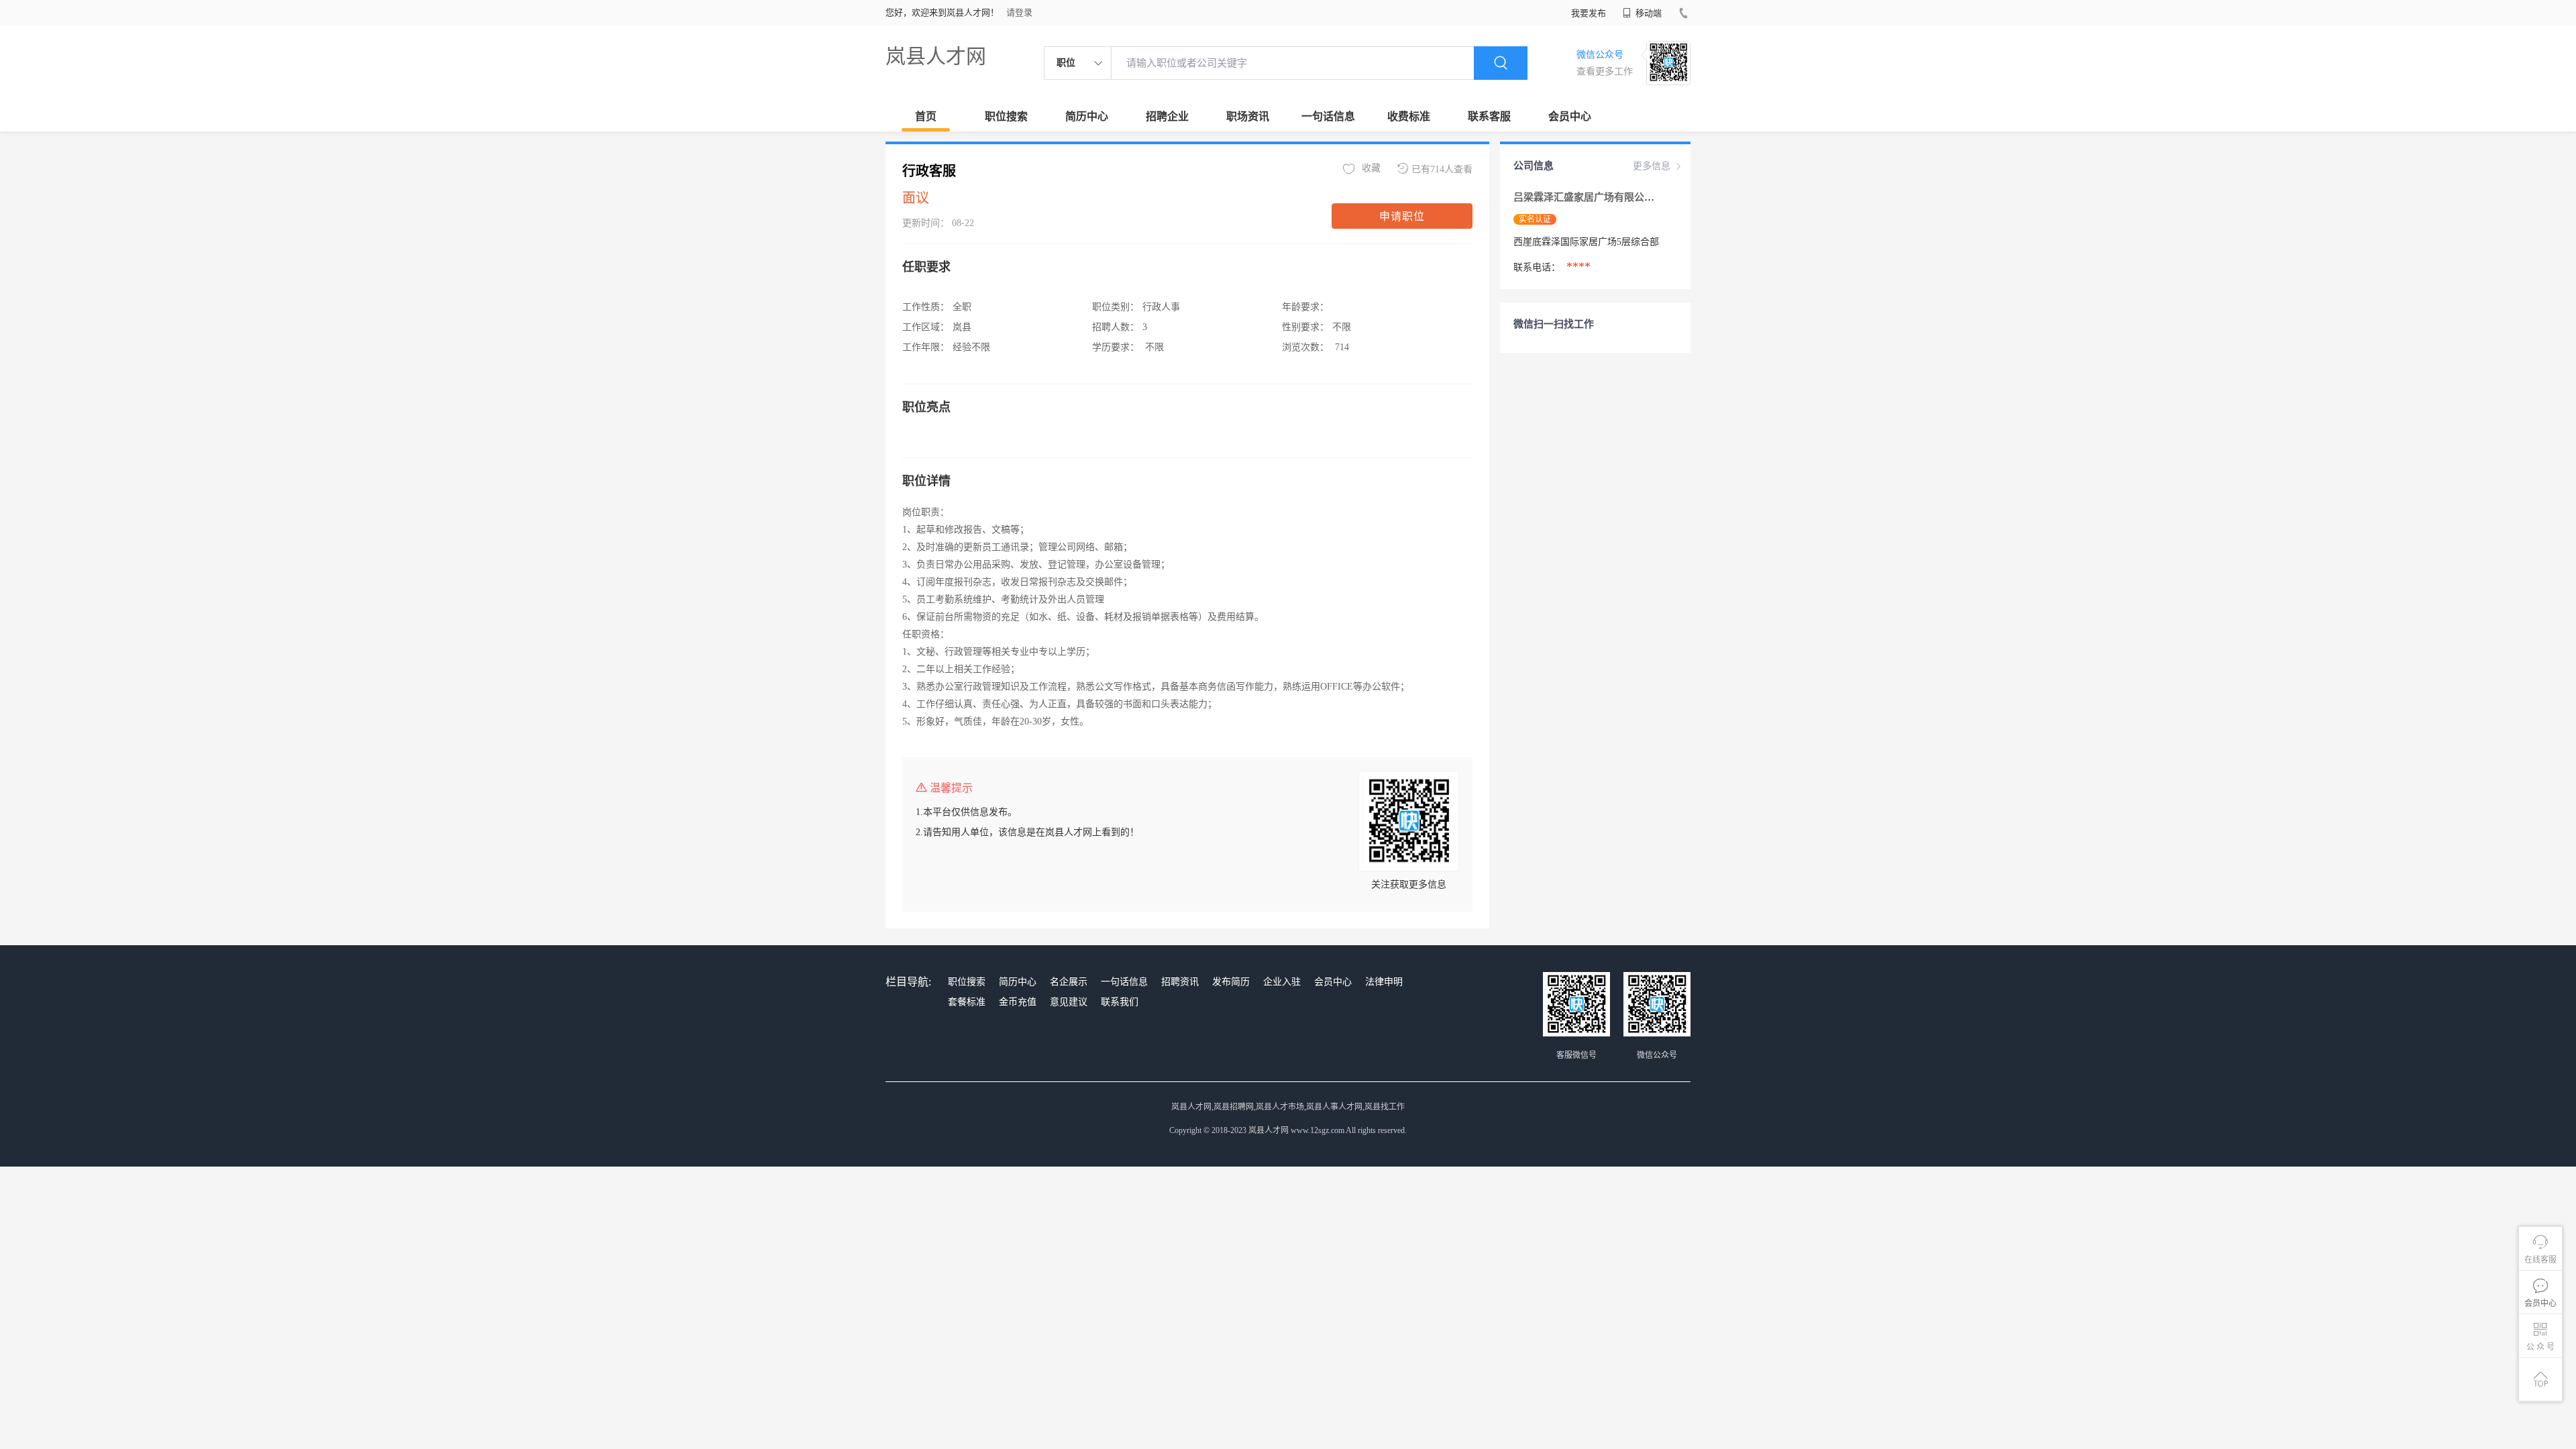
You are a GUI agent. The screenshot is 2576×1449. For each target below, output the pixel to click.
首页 (926, 116)
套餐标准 (967, 1002)
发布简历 (1231, 982)
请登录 (1019, 12)
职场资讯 (1248, 116)
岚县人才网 (936, 56)
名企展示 (1069, 982)
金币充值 (1018, 1002)
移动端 (1648, 13)
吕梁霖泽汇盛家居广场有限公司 (1585, 197)
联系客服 (1489, 116)
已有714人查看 (1442, 169)
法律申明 (1384, 982)
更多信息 (1652, 166)
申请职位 (1402, 216)
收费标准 (1409, 116)
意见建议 (1069, 1002)
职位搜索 (1006, 116)
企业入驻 (1282, 982)
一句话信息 (1328, 116)
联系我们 (1120, 1002)
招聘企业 (1167, 116)
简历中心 (1087, 116)
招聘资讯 (1180, 982)
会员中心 (1570, 116)
